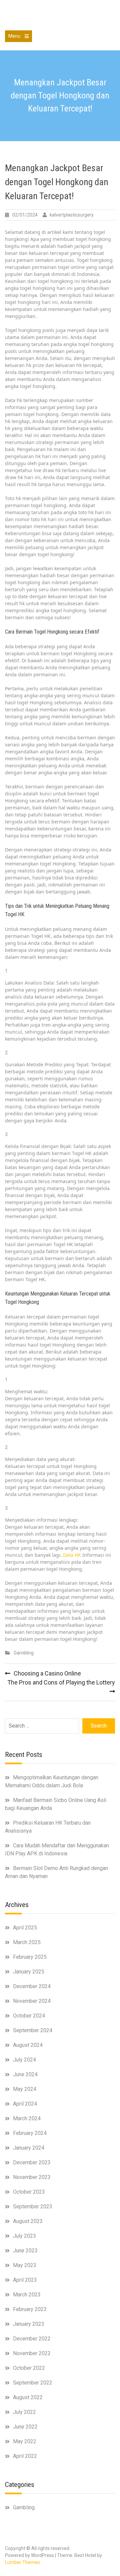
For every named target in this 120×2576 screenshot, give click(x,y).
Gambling (24, 1653)
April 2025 (25, 1928)
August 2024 (28, 2045)
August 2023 (28, 2221)
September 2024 (33, 2030)
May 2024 (25, 2089)
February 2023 (30, 2309)
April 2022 (25, 2456)
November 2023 (32, 2177)
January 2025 (29, 1972)
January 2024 (29, 2148)
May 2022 (25, 2441)
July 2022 (24, 2412)
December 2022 (32, 2339)
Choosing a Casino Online (47, 1673)
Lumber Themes (22, 2562)
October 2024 (29, 2016)
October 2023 (29, 2192)
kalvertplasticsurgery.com (60, 16)
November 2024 (32, 2001)
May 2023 (25, 2265)
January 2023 (29, 2324)
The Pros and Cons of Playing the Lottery (61, 1682)
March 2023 (27, 2295)
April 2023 (25, 2280)
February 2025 (30, 1957)
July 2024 (24, 2060)
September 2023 (33, 2206)
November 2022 (32, 2353)
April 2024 (25, 2104)
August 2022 (28, 2397)
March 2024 (27, 2118)
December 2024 (32, 1986)
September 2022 (33, 2383)
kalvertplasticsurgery (72, 215)
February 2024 (30, 2133)
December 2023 (32, 2162)
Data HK (72, 1555)
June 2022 (25, 2427)
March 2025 (27, 1942)
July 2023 (24, 2236)
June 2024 (25, 2074)
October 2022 (29, 2368)
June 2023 (25, 2251)
